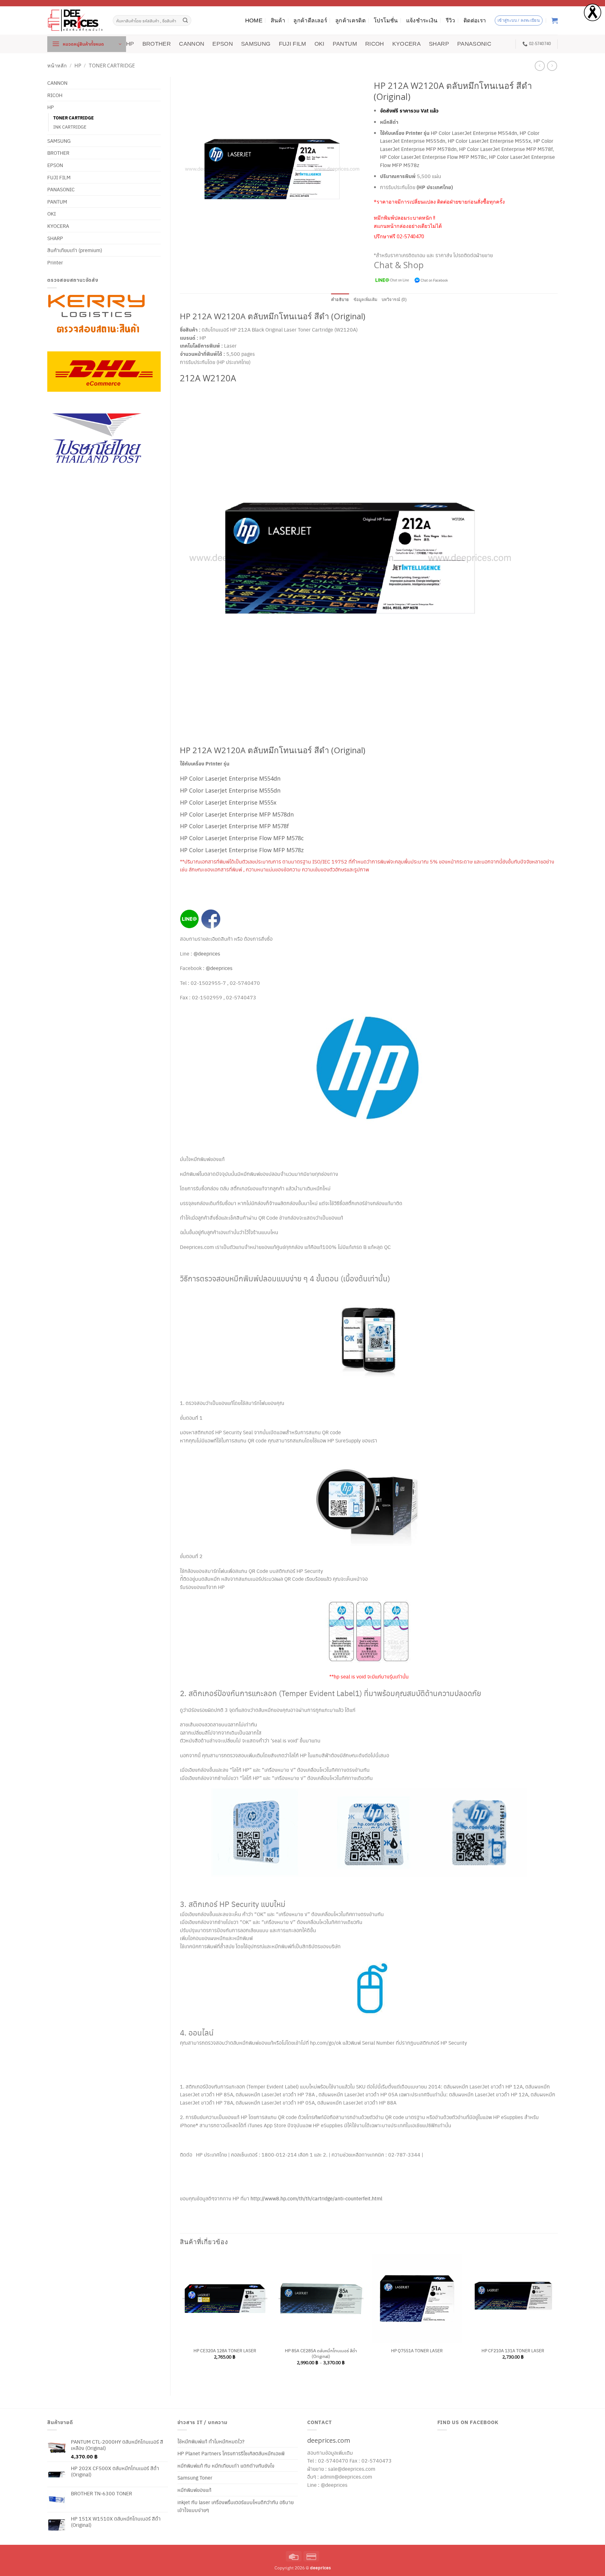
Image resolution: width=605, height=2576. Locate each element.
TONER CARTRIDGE (112, 66)
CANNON (192, 44)
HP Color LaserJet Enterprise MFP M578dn (237, 814)
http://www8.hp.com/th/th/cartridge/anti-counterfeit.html (316, 2198)
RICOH (375, 44)
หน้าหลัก (57, 66)
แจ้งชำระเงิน (422, 20)
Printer (55, 262)
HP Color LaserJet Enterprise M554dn (474, 133)
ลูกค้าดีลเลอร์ (310, 20)
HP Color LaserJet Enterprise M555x (489, 141)
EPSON (223, 44)
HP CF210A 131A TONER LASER (513, 2351)
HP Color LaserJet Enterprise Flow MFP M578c (433, 157)
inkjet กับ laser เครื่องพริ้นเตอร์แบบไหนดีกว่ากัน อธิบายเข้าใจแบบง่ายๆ (236, 2506)
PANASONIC (474, 44)
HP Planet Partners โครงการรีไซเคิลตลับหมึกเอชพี (231, 2453)
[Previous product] (552, 66)
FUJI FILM (293, 44)
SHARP (439, 44)
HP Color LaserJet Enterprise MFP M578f (506, 149)
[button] (87, 44)
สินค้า (278, 20)
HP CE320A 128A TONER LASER (225, 2351)
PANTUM (345, 44)
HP (130, 44)
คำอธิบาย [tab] (340, 300)
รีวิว (451, 20)
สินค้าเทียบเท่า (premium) (75, 250)
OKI (320, 44)
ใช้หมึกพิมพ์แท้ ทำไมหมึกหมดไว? (211, 2441)
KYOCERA (406, 44)
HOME (254, 20)
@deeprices (207, 953)
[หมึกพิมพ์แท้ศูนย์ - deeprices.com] (75, 20)
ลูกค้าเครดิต (350, 20)
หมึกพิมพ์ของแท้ (194, 2490)
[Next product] (540, 66)
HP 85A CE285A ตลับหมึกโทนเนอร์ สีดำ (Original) (321, 2353)
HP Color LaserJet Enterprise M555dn (230, 790)
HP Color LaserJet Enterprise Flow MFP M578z (242, 850)
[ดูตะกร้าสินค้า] (555, 20)
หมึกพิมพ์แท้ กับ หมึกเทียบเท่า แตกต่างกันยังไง (226, 2466)
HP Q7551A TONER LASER (417, 2351)
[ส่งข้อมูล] (186, 20)
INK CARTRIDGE (70, 127)
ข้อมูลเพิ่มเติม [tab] (366, 300)
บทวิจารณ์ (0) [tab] (394, 300)
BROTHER (157, 44)
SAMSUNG (256, 44)
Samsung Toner (195, 2478)
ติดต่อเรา (475, 20)
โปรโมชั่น (386, 20)
